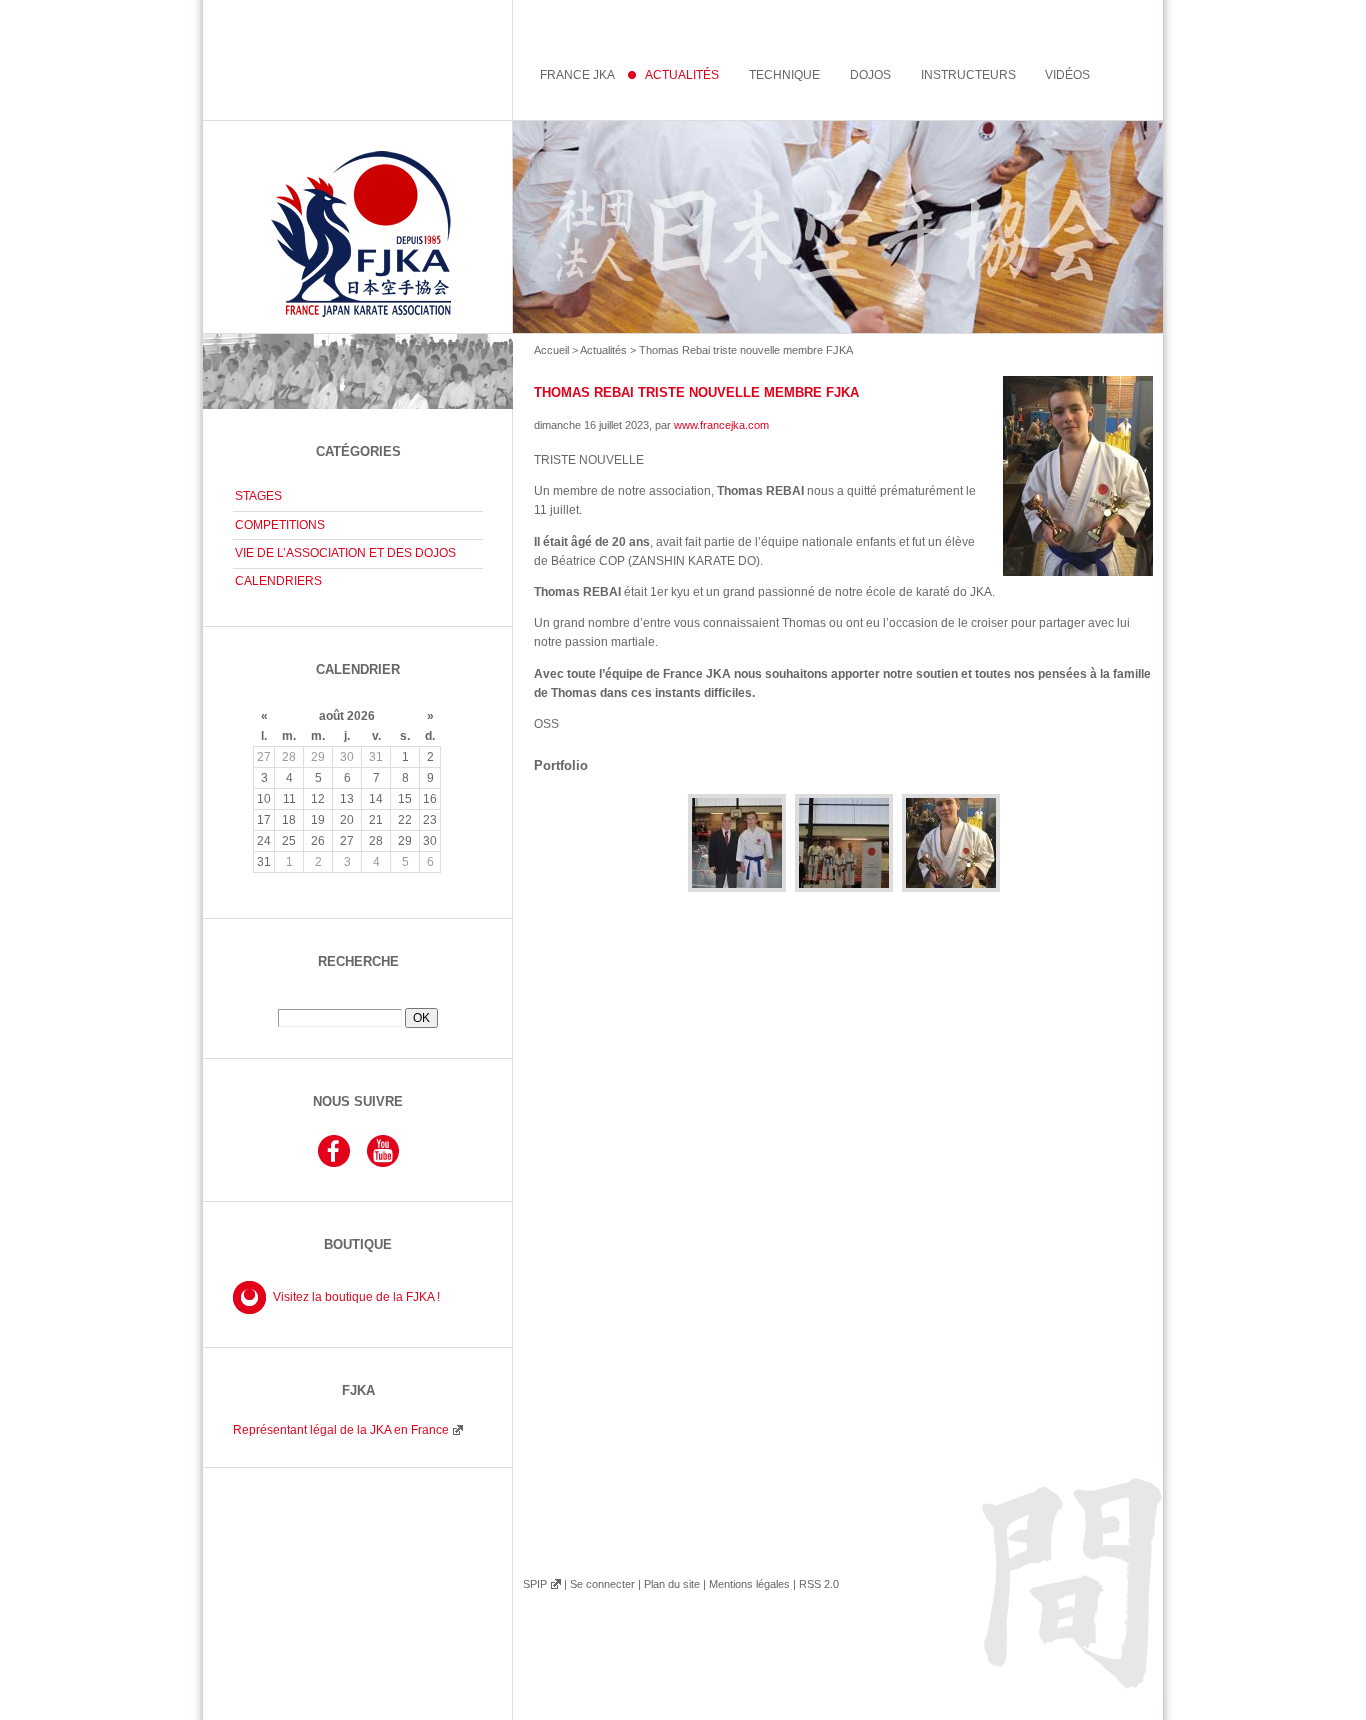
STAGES (258, 496)
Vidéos (1067, 75)
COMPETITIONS (280, 525)
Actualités (603, 350)
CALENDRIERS (278, 581)
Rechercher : (358, 1001)
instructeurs (968, 75)
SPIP (535, 1584)
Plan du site (672, 1584)
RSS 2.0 (819, 1584)
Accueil (551, 350)
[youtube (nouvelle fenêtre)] (383, 1164)
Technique (784, 75)
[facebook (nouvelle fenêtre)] (334, 1164)
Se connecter (602, 1584)
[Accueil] (683, 227)
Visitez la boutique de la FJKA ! (356, 1297)
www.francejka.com (721, 425)
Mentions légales (749, 1584)
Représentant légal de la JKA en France (341, 1430)
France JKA (577, 75)
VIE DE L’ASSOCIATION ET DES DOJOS (345, 553)
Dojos (870, 75)
